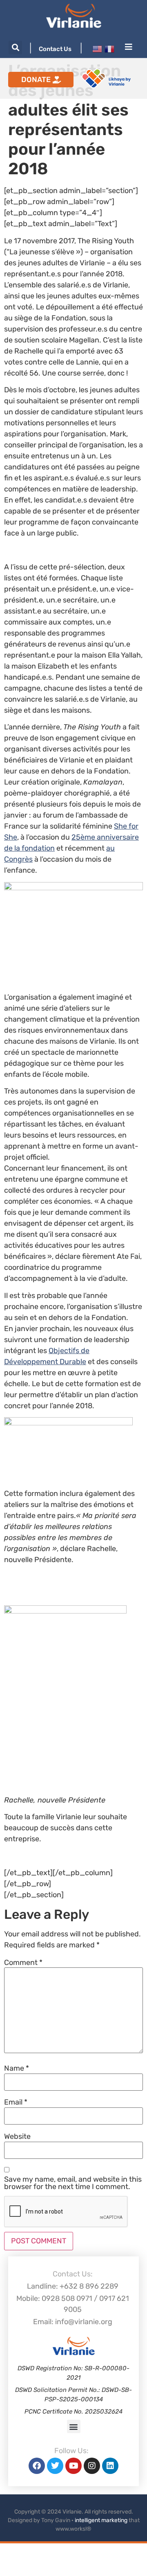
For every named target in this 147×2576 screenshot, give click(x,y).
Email (16, 2102)
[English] (97, 49)
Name (17, 2068)
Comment (23, 1963)
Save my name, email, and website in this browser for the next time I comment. (73, 2183)
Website (17, 2136)
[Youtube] (73, 2466)
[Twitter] (55, 2466)
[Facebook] (37, 2466)
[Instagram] (92, 2466)
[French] (109, 49)
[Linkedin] (110, 2466)
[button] (15, 48)
